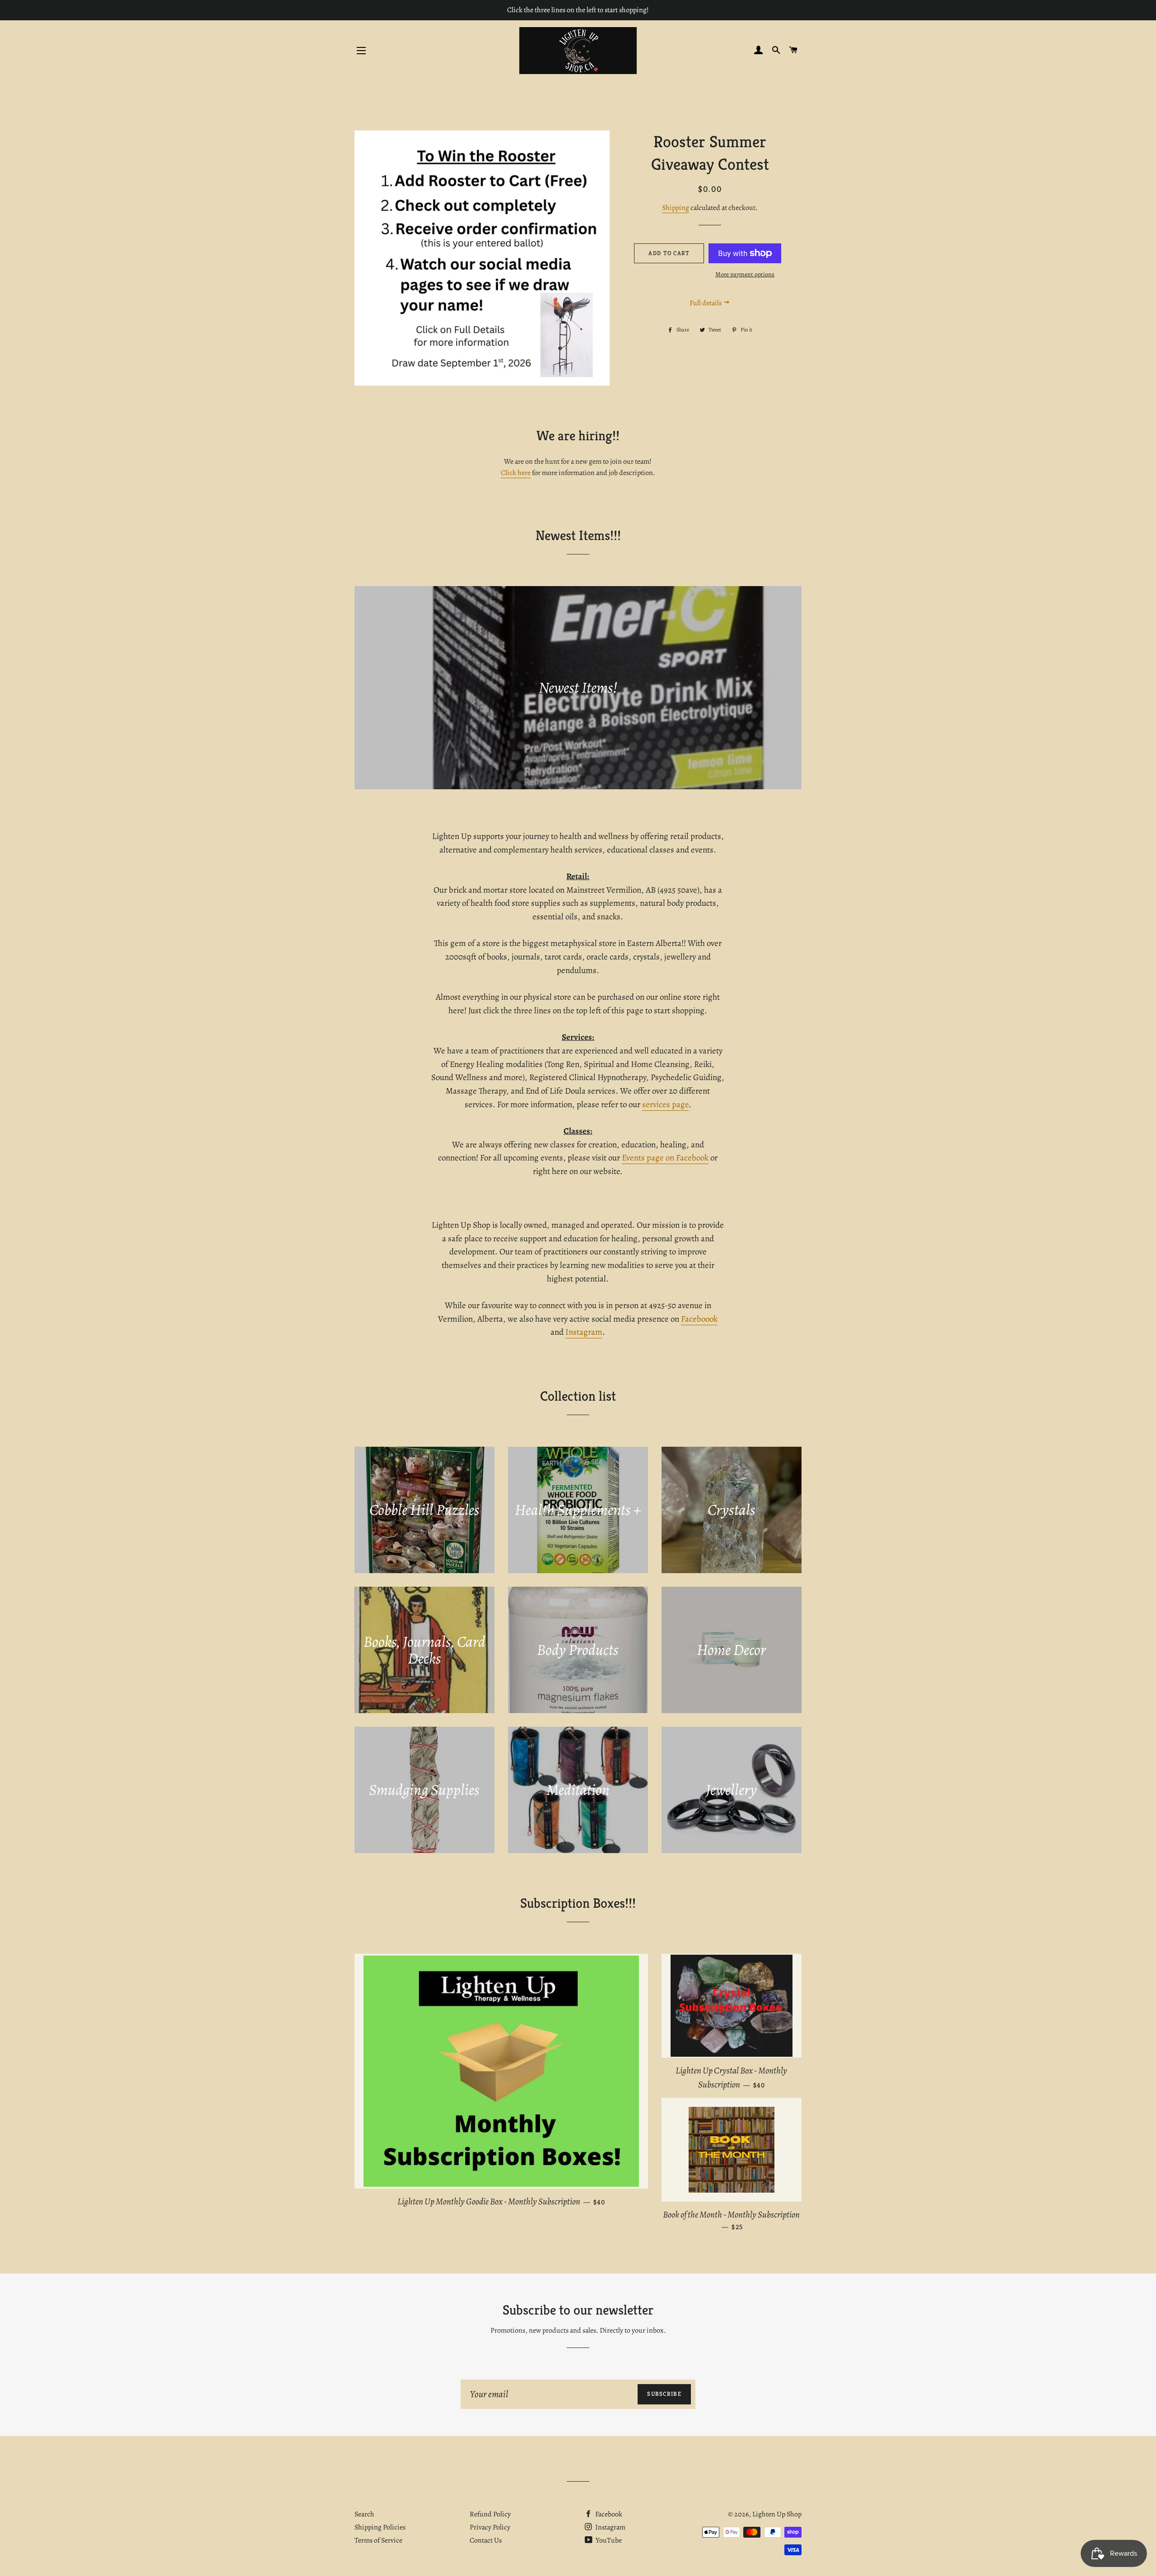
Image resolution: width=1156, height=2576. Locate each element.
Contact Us (486, 2540)
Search (364, 2514)
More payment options (745, 274)
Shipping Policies (380, 2527)
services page (665, 1104)
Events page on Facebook (665, 1158)
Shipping (676, 208)
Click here (516, 473)
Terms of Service (378, 2540)
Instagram (584, 1332)
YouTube (608, 2540)
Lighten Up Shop (777, 2514)
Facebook (608, 2514)
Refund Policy (490, 2514)
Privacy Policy (490, 2527)
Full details (706, 303)
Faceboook (699, 1319)
